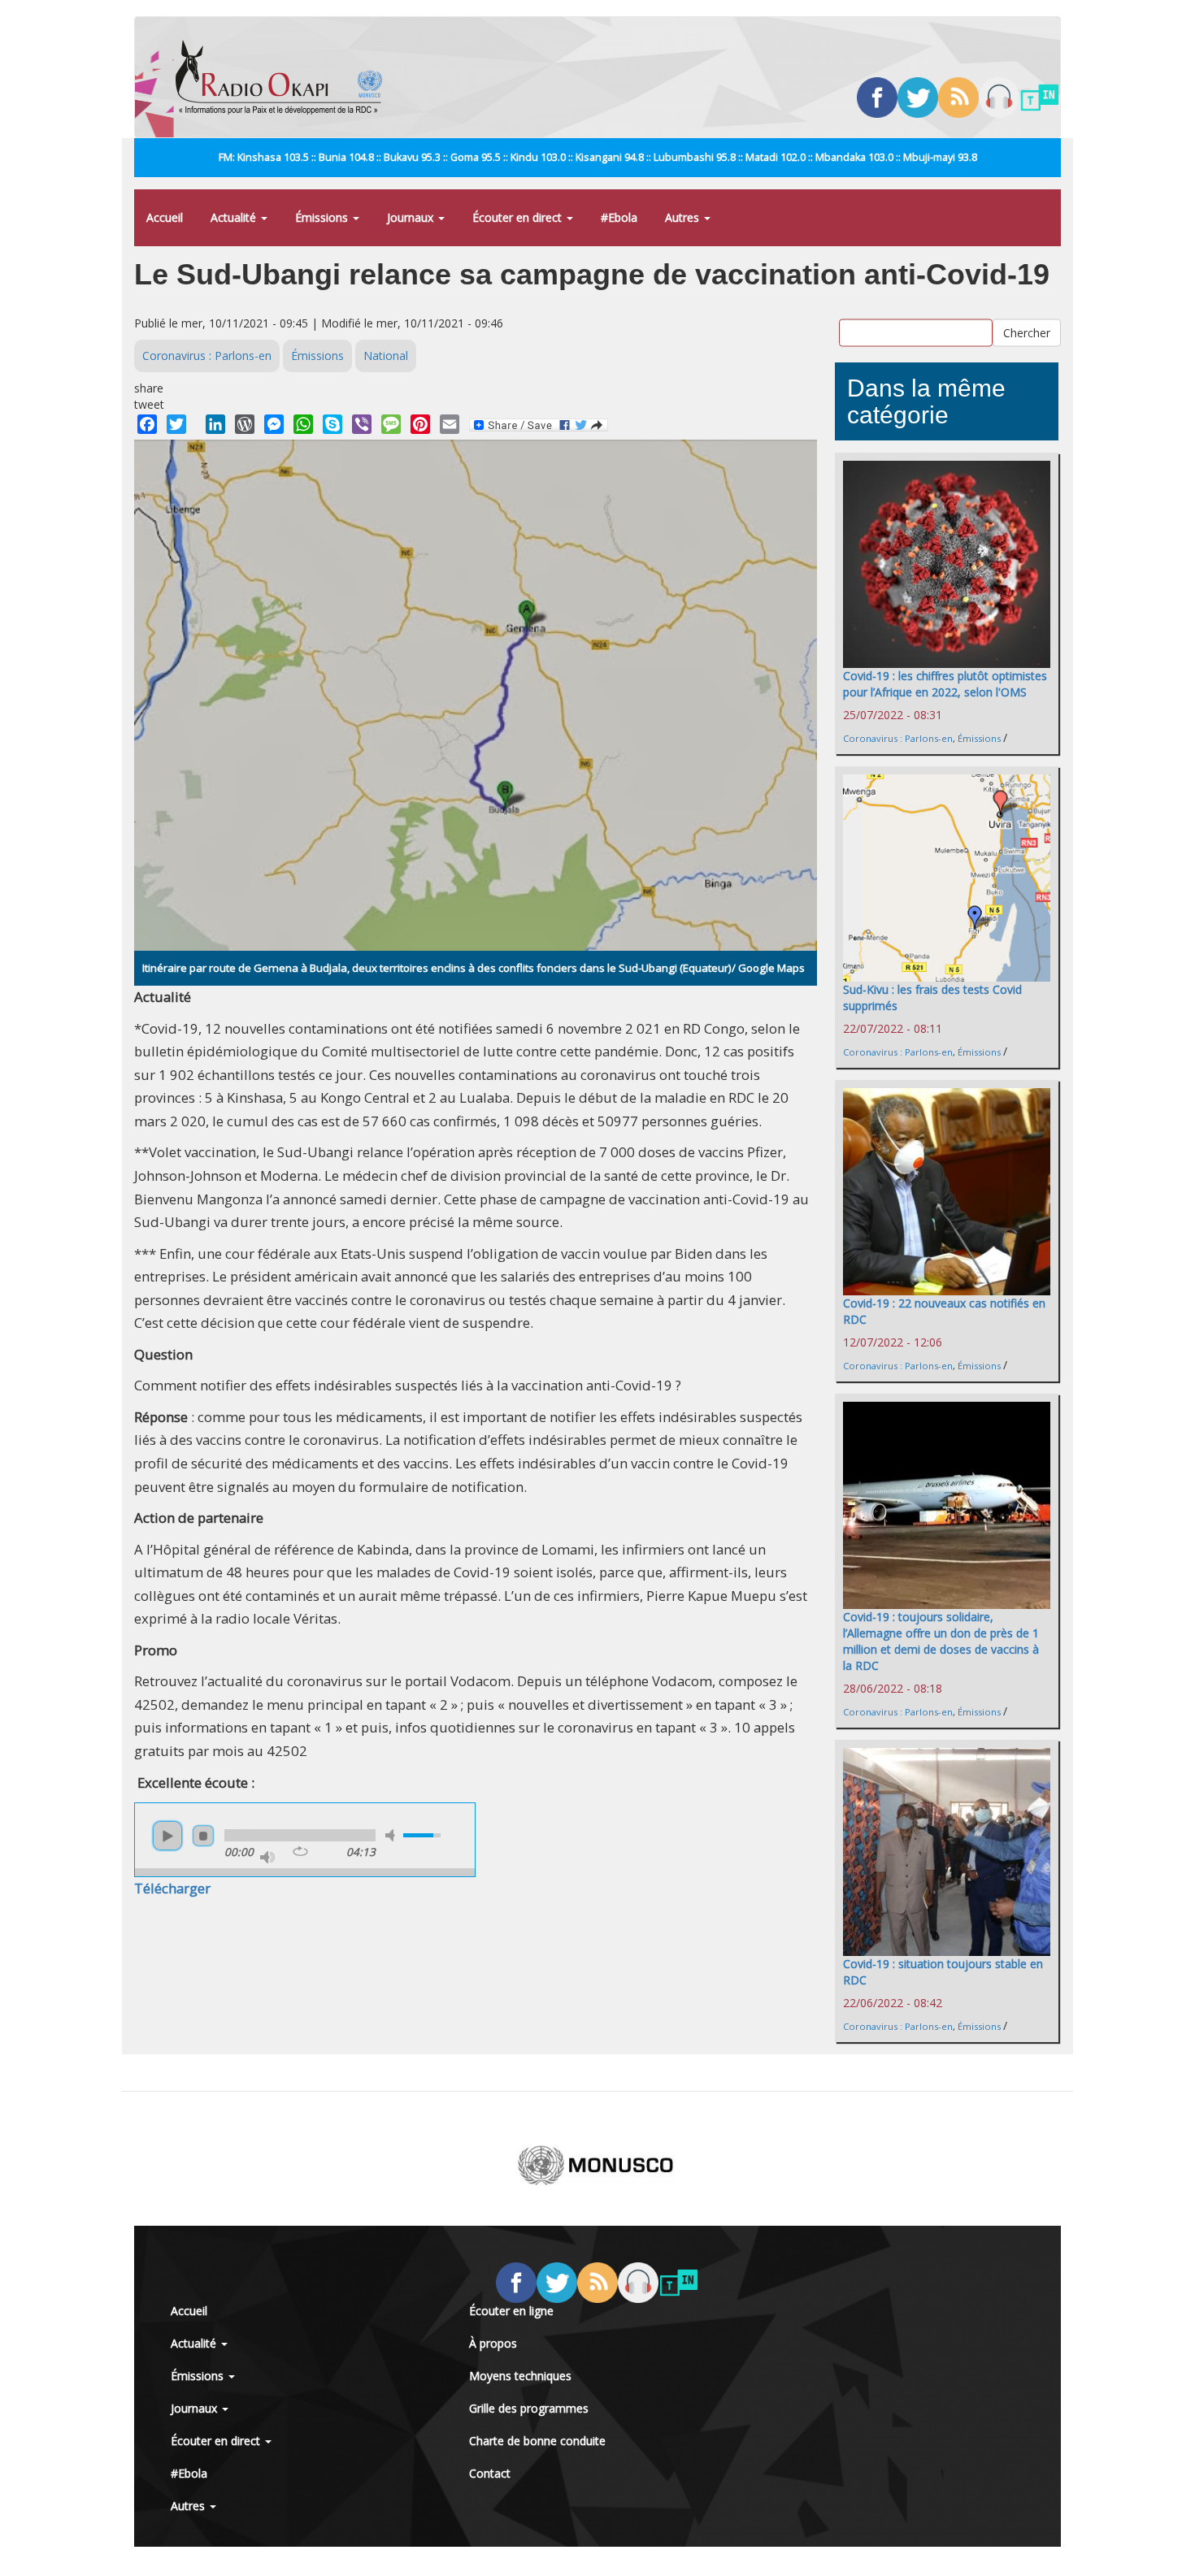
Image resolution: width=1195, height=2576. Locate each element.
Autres (684, 217)
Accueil (165, 217)
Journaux (412, 217)
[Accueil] (285, 77)
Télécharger (172, 1888)
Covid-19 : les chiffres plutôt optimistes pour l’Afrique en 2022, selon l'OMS (945, 684)
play (167, 1836)
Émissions (323, 217)
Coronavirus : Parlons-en (207, 356)
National (386, 356)
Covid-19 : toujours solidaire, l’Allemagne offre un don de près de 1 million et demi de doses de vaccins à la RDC (941, 1641)
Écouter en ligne (511, 2311)
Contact (490, 2473)
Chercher (1027, 333)
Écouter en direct (519, 217)
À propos (493, 2343)
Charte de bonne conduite (537, 2441)
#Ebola (619, 217)
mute (393, 1835)
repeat (300, 1851)
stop (203, 1836)
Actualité (235, 217)
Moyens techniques (520, 2376)
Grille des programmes (529, 2408)
